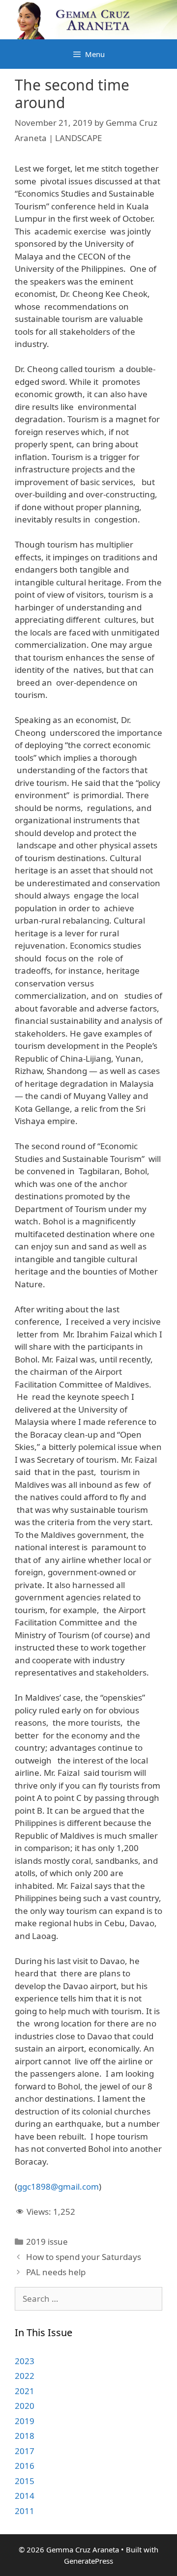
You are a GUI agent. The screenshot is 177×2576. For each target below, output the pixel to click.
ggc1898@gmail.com (58, 2186)
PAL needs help (56, 2272)
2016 (25, 2466)
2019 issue (47, 2242)
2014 (25, 2496)
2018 (25, 2436)
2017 (25, 2451)
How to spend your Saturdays (84, 2257)
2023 (25, 2361)
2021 (25, 2391)
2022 (25, 2376)
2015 (25, 2481)
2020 (25, 2406)
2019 (25, 2421)
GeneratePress (88, 2561)
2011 (25, 2511)
